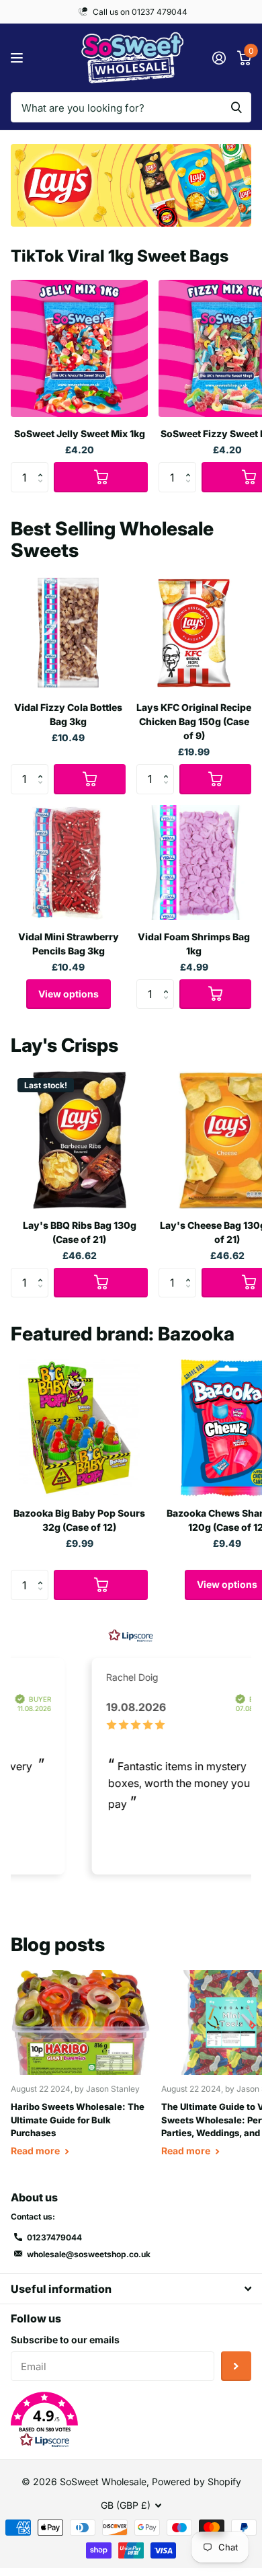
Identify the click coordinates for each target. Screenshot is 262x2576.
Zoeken (236, 107)
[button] (43, 466)
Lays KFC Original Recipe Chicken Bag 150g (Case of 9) (194, 721)
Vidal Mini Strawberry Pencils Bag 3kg (69, 944)
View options (69, 994)
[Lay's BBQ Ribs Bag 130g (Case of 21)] (79, 1140)
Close (131, 2288)
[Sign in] (219, 58)
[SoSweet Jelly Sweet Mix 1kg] (79, 348)
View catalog (18, 58)
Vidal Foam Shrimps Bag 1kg (194, 944)
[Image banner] (131, 185)
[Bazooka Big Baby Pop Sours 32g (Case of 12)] (79, 1428)
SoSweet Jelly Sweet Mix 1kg (80, 433)
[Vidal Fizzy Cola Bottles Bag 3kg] (68, 633)
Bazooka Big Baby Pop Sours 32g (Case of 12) (79, 1520)
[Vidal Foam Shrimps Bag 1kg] (194, 863)
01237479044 (54, 2237)
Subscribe (236, 2366)
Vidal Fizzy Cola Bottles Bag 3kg (68, 714)
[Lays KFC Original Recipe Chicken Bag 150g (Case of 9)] (194, 633)
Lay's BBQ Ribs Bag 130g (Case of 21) (80, 1232)
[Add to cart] (101, 477)
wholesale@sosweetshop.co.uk (89, 2254)
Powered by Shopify (196, 2482)
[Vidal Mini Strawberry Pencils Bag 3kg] (68, 863)
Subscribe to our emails (65, 2340)
